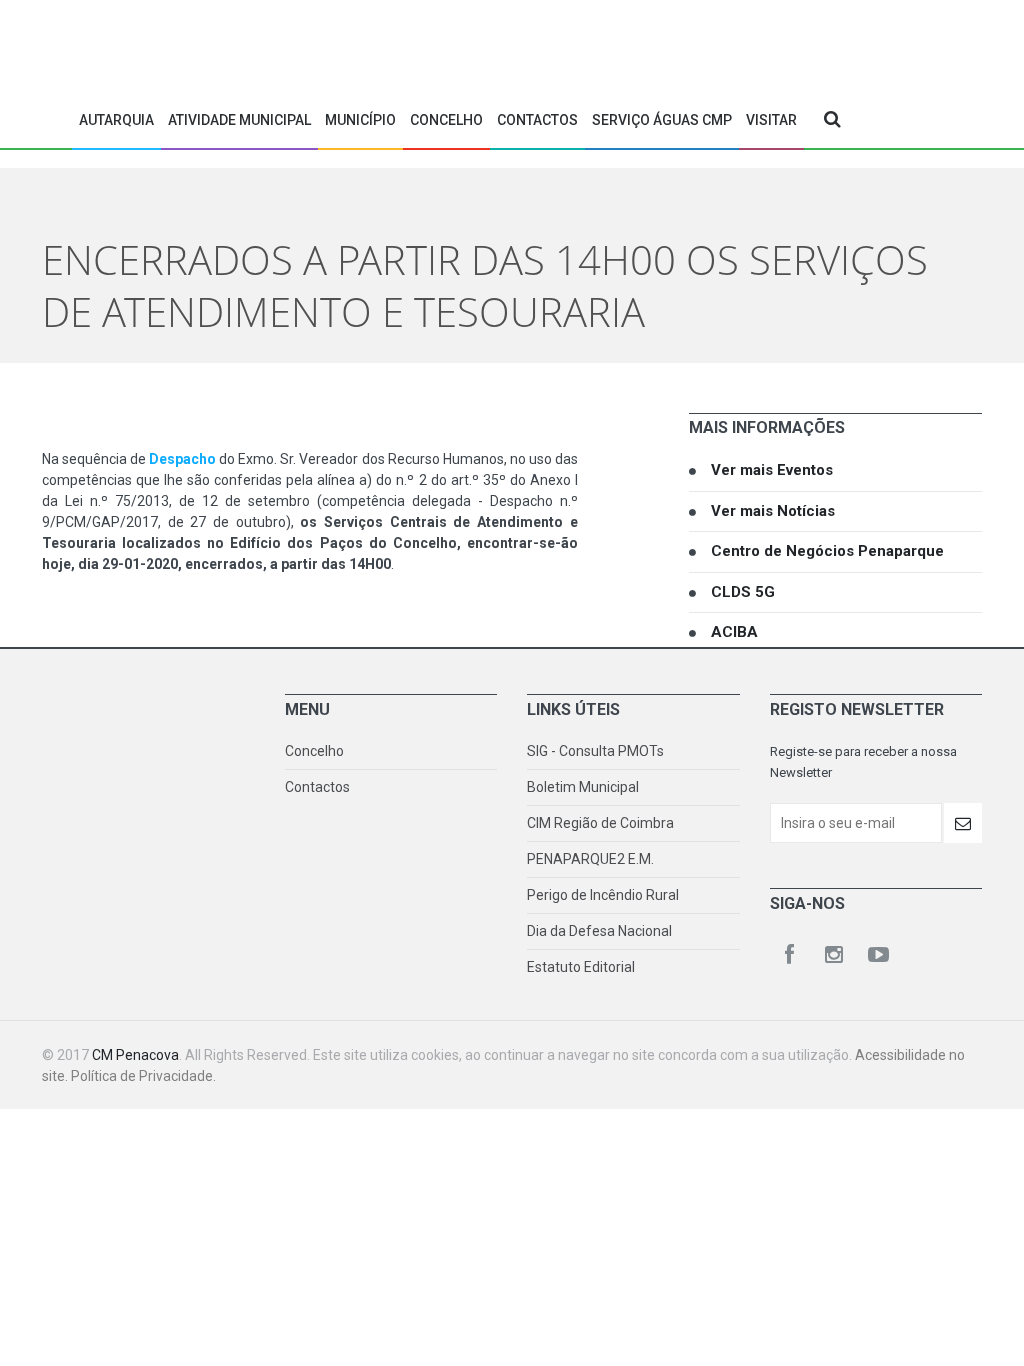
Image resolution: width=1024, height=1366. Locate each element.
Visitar (771, 120)
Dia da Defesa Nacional (599, 931)
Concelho (446, 120)
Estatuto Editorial (581, 967)
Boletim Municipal (583, 787)
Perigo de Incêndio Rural (603, 895)
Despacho (184, 459)
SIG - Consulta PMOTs (595, 751)
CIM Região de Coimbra (600, 823)
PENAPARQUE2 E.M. (590, 859)
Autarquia (116, 120)
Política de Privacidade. (143, 1076)
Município (360, 120)
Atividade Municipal (239, 120)
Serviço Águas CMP (662, 120)
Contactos (537, 120)
